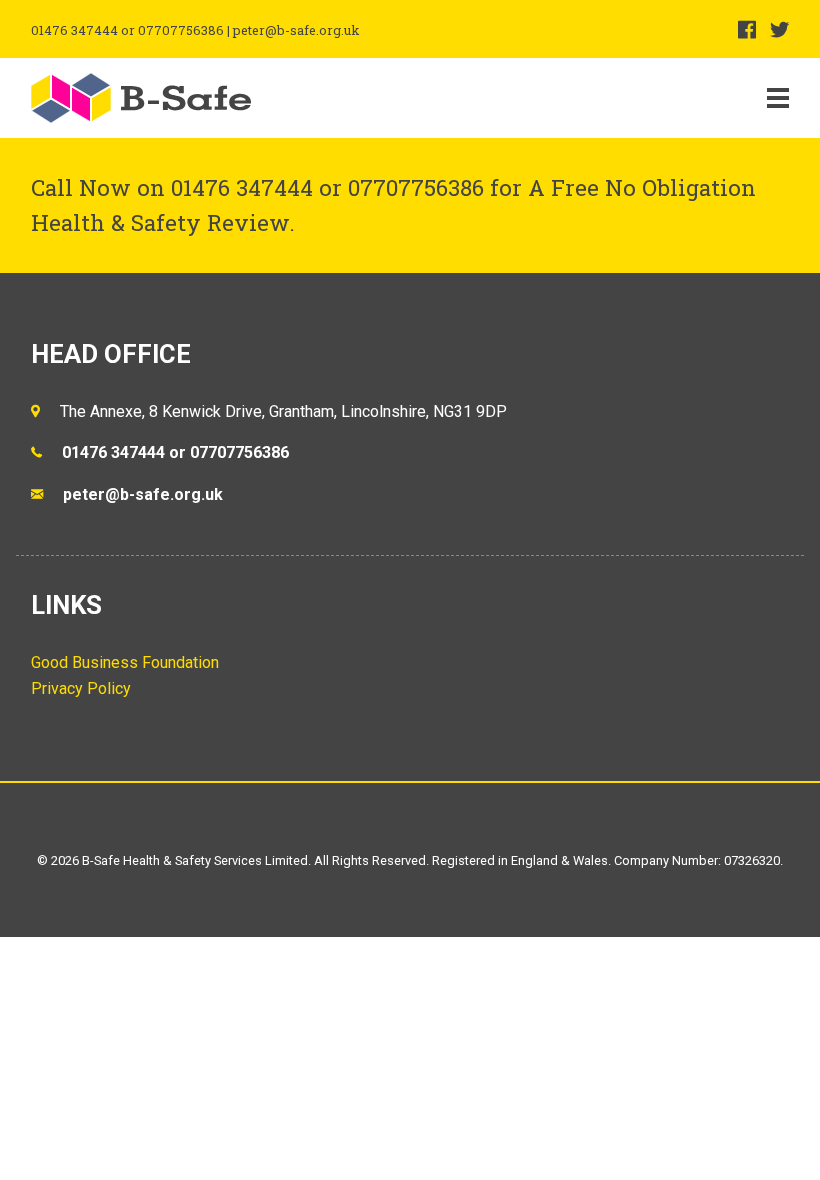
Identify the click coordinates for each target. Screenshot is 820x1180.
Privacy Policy (81, 688)
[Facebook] (747, 29)
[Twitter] (779, 29)
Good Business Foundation (125, 662)
